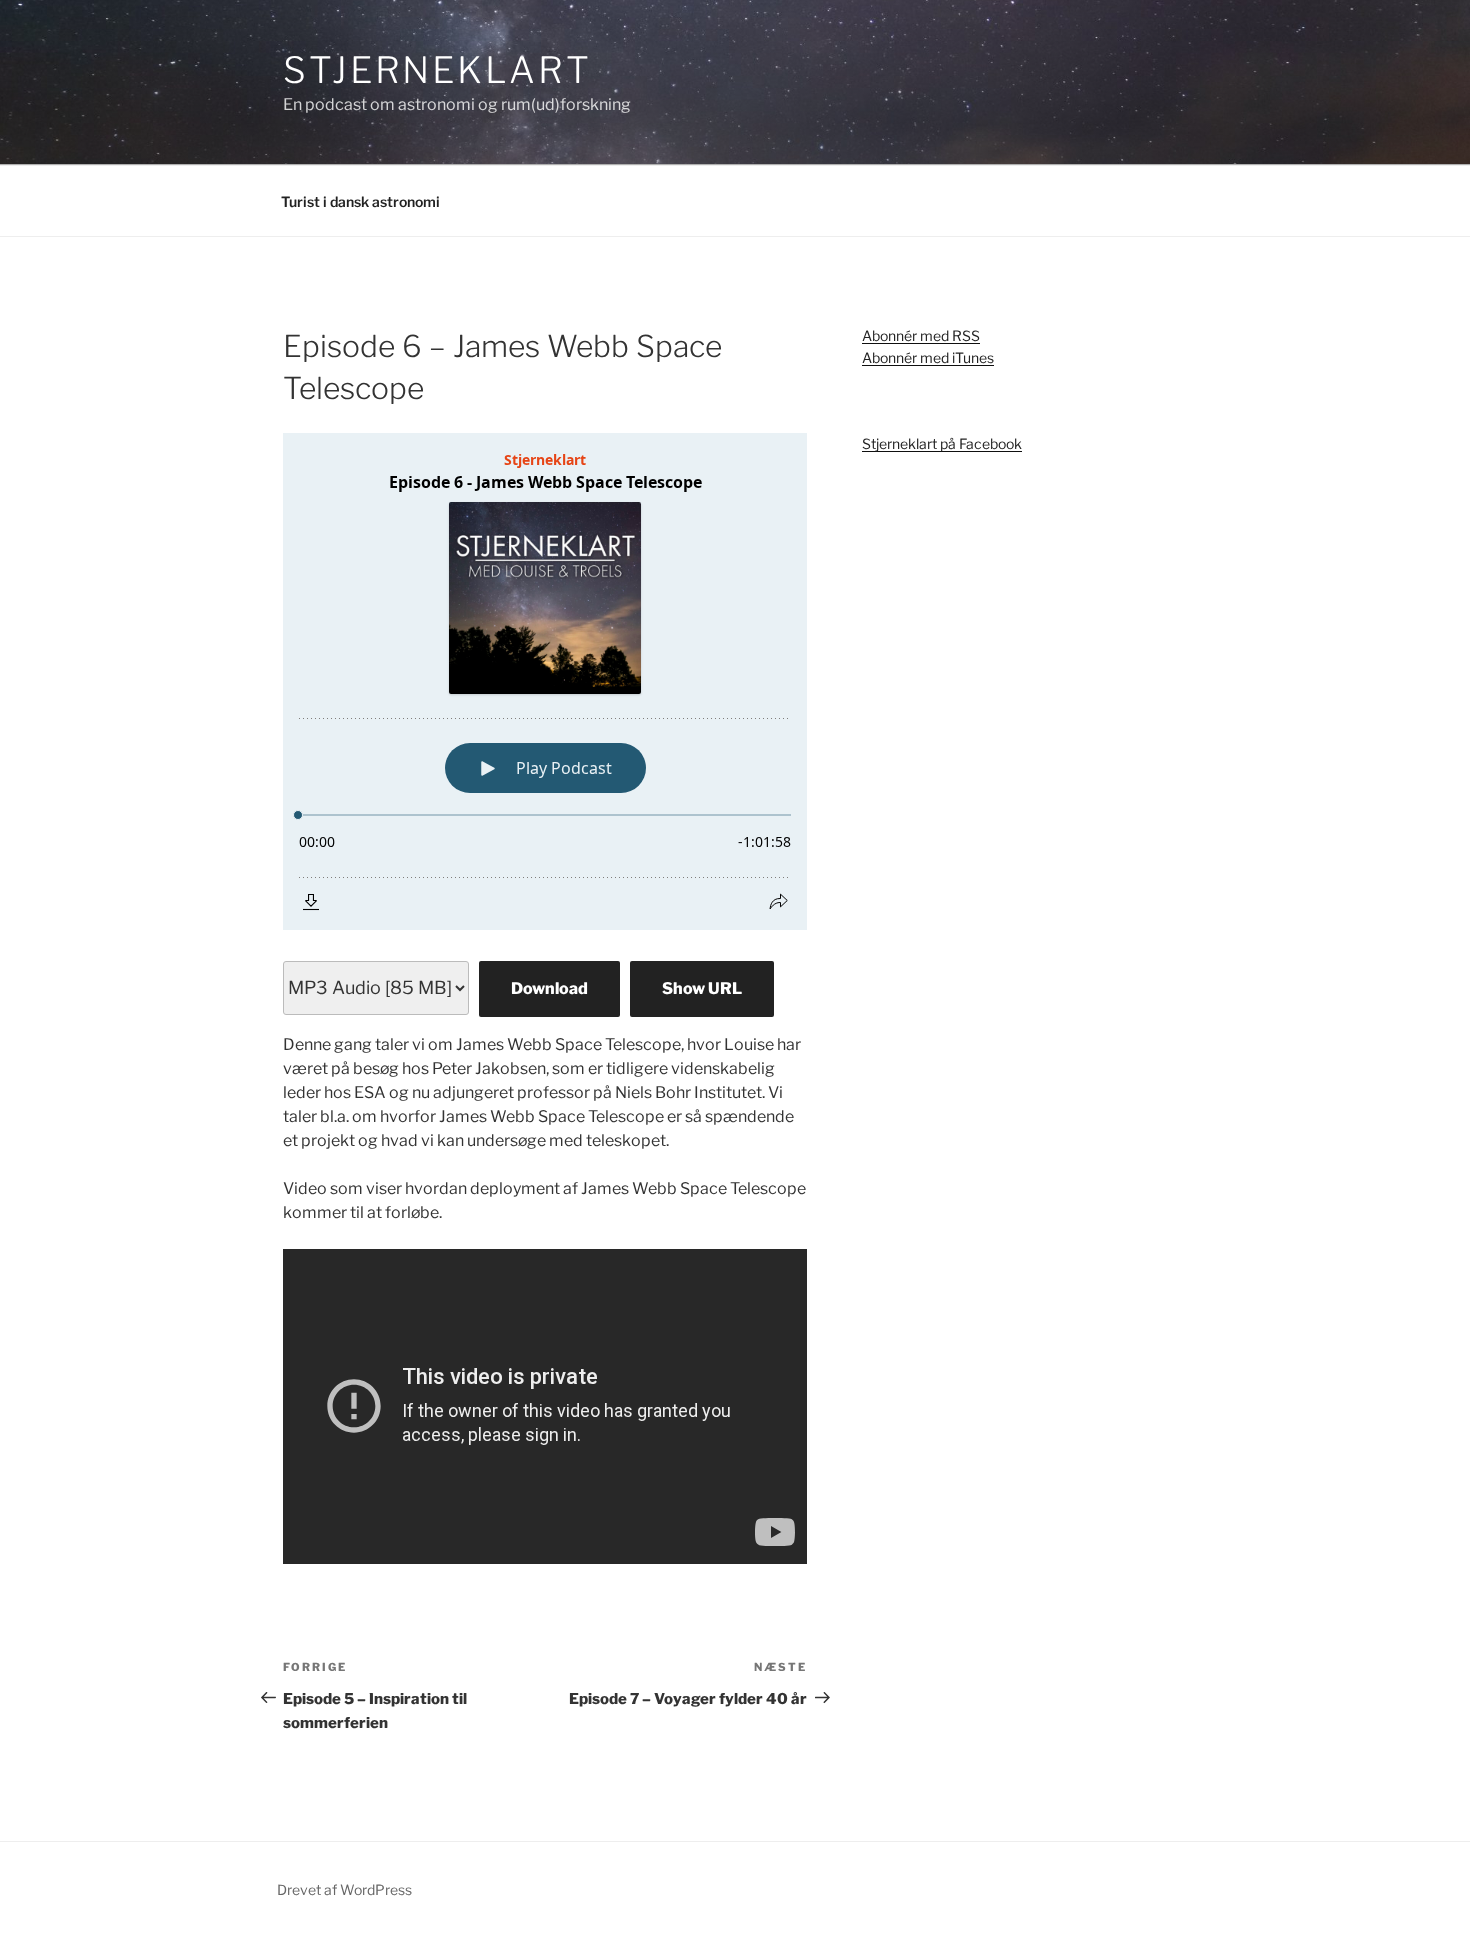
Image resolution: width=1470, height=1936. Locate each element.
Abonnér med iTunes (928, 357)
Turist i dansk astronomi (360, 201)
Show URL (702, 988)
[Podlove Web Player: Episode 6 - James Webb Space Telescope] (545, 681)
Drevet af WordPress (344, 1889)
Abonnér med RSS (921, 335)
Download (549, 988)
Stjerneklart (437, 70)
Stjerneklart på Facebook (942, 443)
